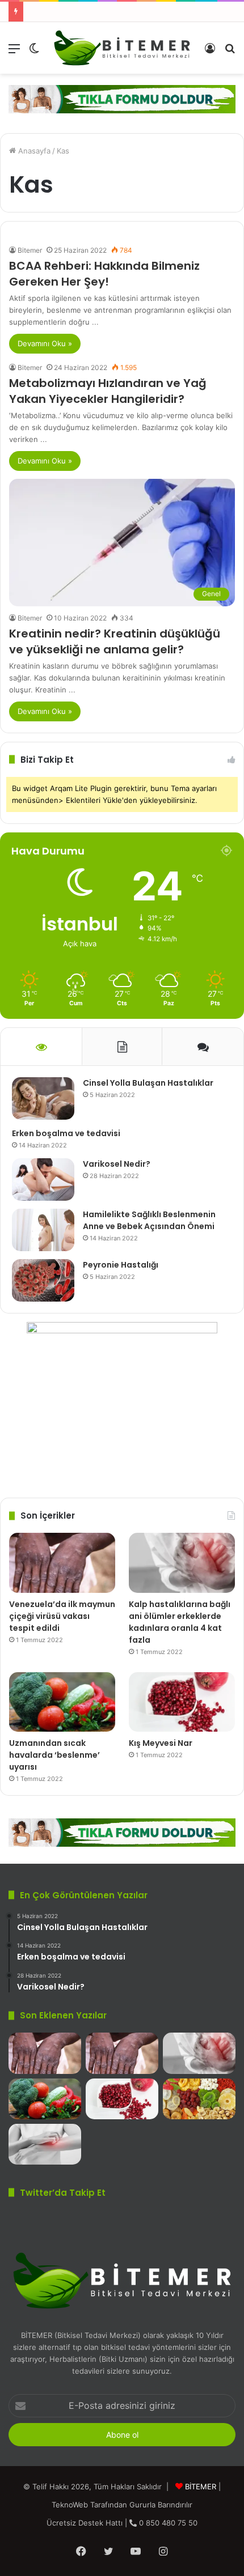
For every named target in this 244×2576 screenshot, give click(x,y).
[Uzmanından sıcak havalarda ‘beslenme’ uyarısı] (62, 1702)
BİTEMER (201, 2486)
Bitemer (30, 250)
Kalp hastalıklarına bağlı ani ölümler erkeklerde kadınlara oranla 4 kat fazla (180, 1622)
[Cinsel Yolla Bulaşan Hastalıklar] (43, 1098)
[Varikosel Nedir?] (43, 1179)
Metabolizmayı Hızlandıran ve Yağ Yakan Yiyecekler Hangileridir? (108, 391)
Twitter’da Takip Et (63, 2193)
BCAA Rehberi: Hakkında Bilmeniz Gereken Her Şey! (104, 274)
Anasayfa (33, 151)
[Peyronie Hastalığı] (43, 1280)
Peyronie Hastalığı (121, 1265)
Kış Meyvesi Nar (161, 1743)
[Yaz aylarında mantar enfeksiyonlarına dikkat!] (45, 2144)
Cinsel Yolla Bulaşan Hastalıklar (148, 1083)
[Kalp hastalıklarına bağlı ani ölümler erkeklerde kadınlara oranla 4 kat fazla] (182, 1563)
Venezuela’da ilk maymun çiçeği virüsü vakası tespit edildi (62, 1616)
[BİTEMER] (122, 48)
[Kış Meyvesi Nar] (182, 1702)
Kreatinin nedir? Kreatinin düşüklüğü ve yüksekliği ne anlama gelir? (115, 641)
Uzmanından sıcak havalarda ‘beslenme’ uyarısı (54, 1755)
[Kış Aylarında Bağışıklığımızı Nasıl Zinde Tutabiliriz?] (199, 2099)
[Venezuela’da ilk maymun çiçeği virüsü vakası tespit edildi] (62, 1563)
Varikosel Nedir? (117, 1164)
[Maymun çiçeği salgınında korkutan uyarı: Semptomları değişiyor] (45, 2053)
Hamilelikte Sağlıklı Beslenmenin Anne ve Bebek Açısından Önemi (149, 1220)
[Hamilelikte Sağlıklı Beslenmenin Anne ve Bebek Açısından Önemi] (43, 1230)
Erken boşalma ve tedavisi (66, 1133)
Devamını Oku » (45, 343)
